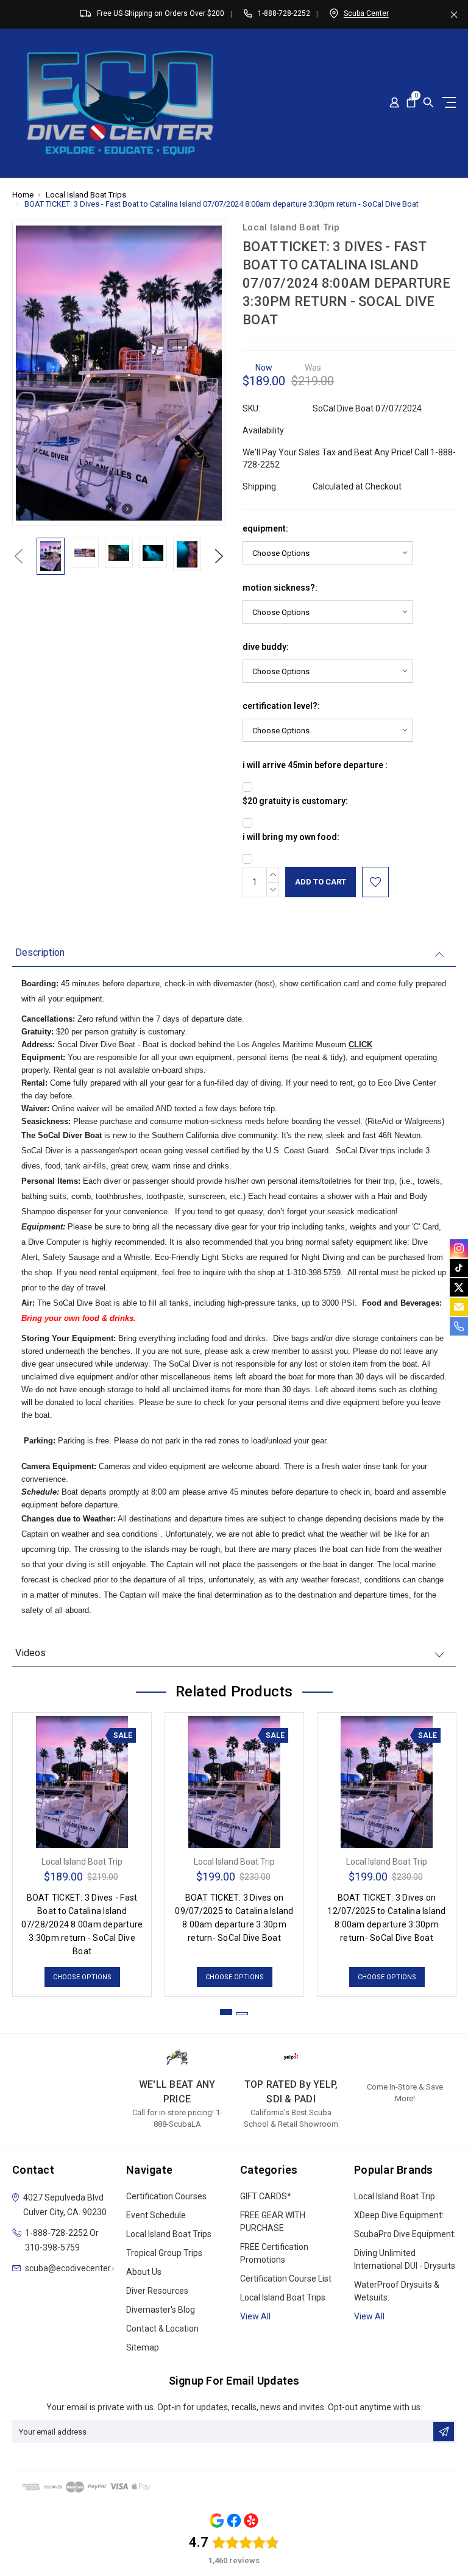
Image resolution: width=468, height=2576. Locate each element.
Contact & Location (162, 2329)
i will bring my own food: (291, 837)
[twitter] (459, 1287)
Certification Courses (166, 2196)
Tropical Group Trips (164, 2253)
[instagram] (459, 1248)
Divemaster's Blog (161, 2310)
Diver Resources (157, 2291)
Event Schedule (156, 2215)
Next (219, 556)
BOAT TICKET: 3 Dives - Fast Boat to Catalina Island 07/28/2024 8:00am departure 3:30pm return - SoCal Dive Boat (82, 1924)
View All (369, 2316)
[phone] (459, 1326)
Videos (30, 1653)
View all (255, 2316)
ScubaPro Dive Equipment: (405, 2234)
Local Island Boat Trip (395, 2196)
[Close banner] (454, 14)
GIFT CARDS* (266, 2196)
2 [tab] (242, 2014)
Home (23, 195)
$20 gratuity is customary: (295, 801)
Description (40, 952)
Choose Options (82, 1977)
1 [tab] (226, 2012)
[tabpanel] (82, 1852)
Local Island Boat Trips (86, 195)
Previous (18, 556)
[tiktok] (459, 1268)
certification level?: (281, 706)
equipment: (265, 528)
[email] (459, 1307)
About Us (144, 2272)
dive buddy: (266, 647)
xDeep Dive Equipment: (399, 2215)
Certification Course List (286, 2279)
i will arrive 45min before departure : (315, 765)
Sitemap (143, 2347)
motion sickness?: (280, 588)
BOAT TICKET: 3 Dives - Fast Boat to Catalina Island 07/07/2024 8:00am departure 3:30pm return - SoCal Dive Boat (222, 204)
